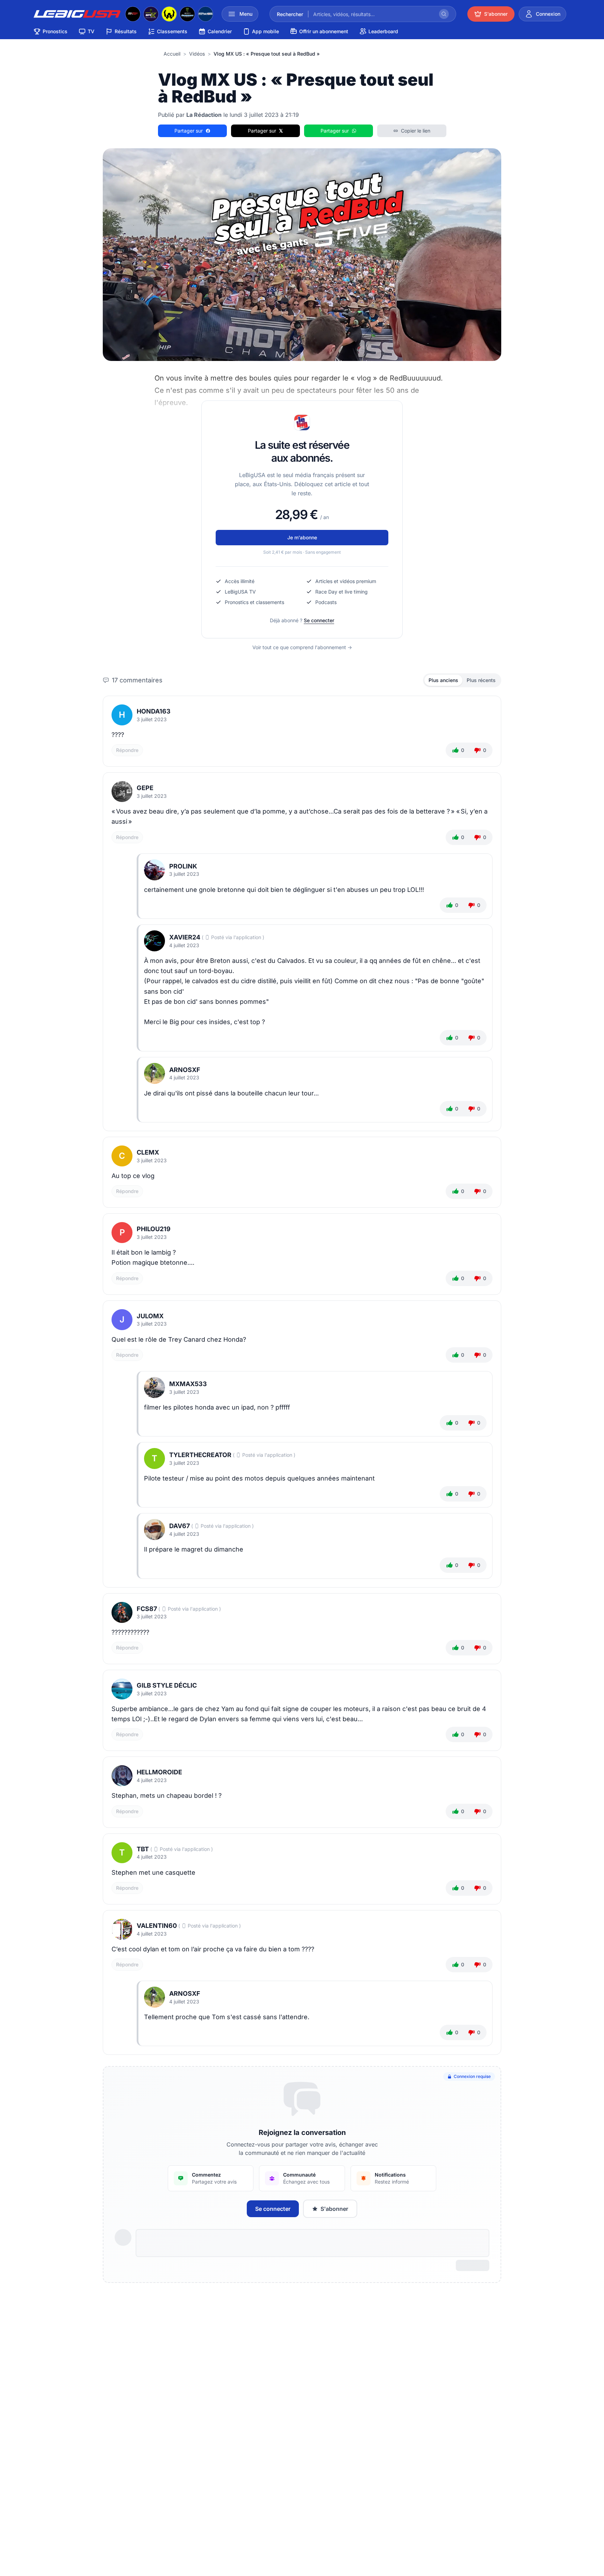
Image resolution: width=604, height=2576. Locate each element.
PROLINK (183, 866)
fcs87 (147, 1609)
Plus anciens (443, 680)
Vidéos (197, 54)
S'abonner (334, 2209)
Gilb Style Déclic (167, 1685)
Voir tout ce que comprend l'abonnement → (302, 647)
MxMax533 (188, 1384)
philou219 (154, 1229)
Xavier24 (185, 937)
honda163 (154, 711)
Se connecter (319, 620)
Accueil (172, 54)
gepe (145, 788)
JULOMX (150, 1316)
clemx (148, 1152)
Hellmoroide (159, 1772)
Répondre (127, 750)
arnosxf (185, 1070)
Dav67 (179, 1526)
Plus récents (481, 680)
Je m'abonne (302, 537)
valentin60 (157, 1926)
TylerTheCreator (200, 1455)
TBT (143, 1849)
